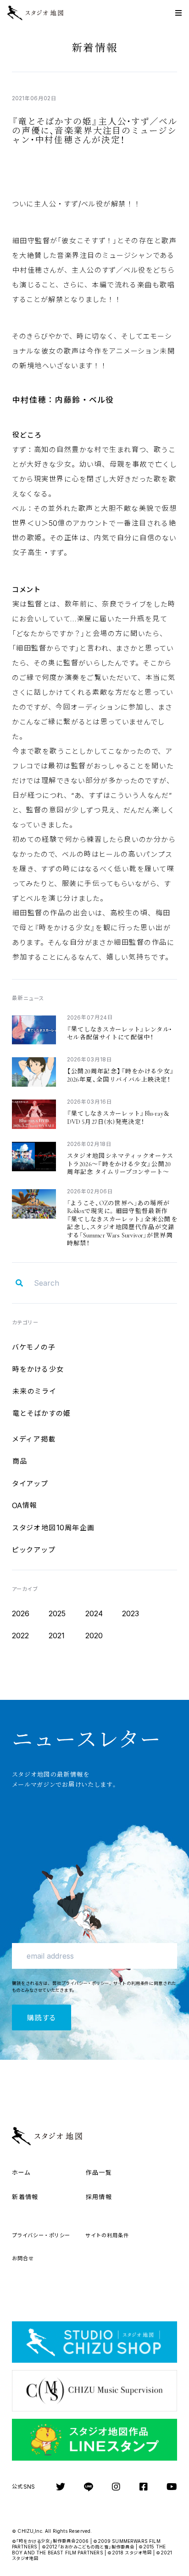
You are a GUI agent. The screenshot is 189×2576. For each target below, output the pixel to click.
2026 (21, 1613)
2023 (131, 1613)
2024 (94, 1613)
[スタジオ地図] (42, 13)
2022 (21, 1636)
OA (25, 1505)
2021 (57, 1636)
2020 (94, 1636)
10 (53, 1527)
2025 (57, 1613)
